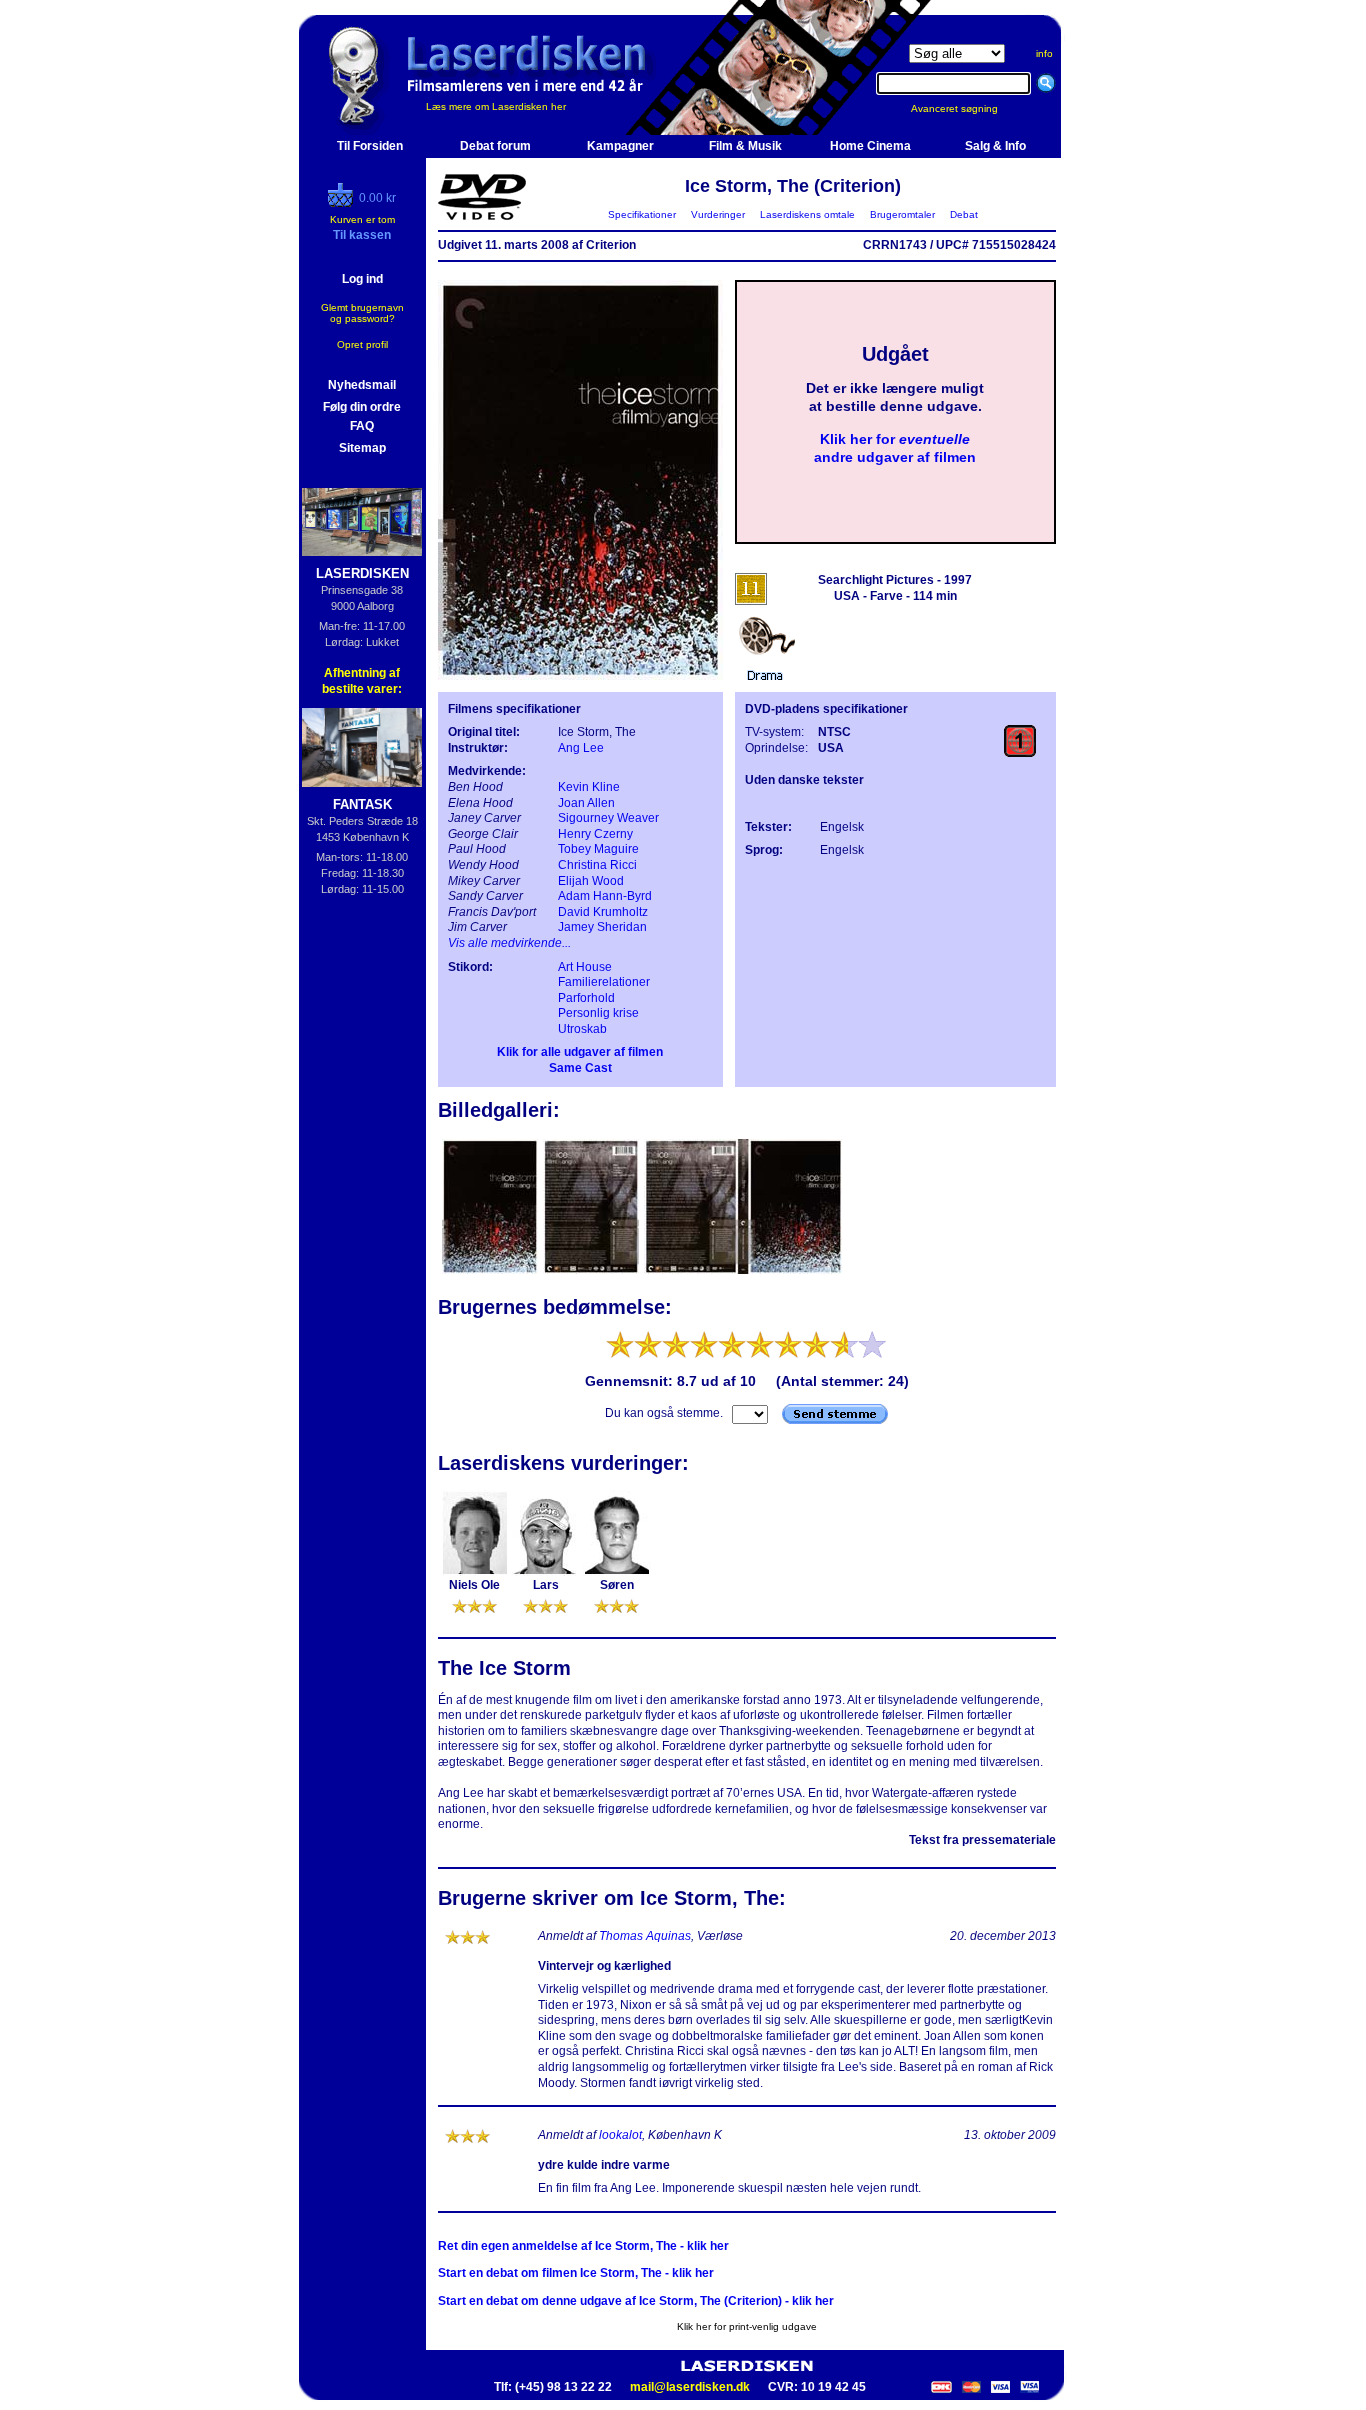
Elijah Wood (591, 881)
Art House (585, 967)
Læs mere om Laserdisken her (496, 106)
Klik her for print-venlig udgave (747, 2326)
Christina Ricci (597, 865)
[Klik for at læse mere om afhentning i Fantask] (362, 747)
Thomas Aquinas (645, 1936)
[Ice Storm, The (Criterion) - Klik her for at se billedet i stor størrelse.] (580, 676)
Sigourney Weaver (608, 818)
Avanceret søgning (966, 108)
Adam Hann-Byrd (605, 896)
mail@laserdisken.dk (690, 2387)
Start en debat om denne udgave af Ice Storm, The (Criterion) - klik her (636, 2301)
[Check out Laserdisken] (343, 203)
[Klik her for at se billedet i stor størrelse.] (491, 1272)
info (1044, 53)
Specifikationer (642, 214)
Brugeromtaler (902, 214)
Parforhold (586, 998)
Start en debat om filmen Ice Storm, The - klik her (576, 2273)
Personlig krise (598, 1013)
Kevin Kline (589, 787)
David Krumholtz (603, 912)
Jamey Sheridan (602, 927)
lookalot (620, 2135)
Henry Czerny (595, 834)
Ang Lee (581, 748)
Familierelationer (604, 982)
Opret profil (362, 344)
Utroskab (582, 1029)
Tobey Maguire (598, 849)
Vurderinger (718, 214)
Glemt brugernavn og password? (362, 313)
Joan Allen (586, 803)
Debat (964, 214)
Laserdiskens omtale (807, 214)
